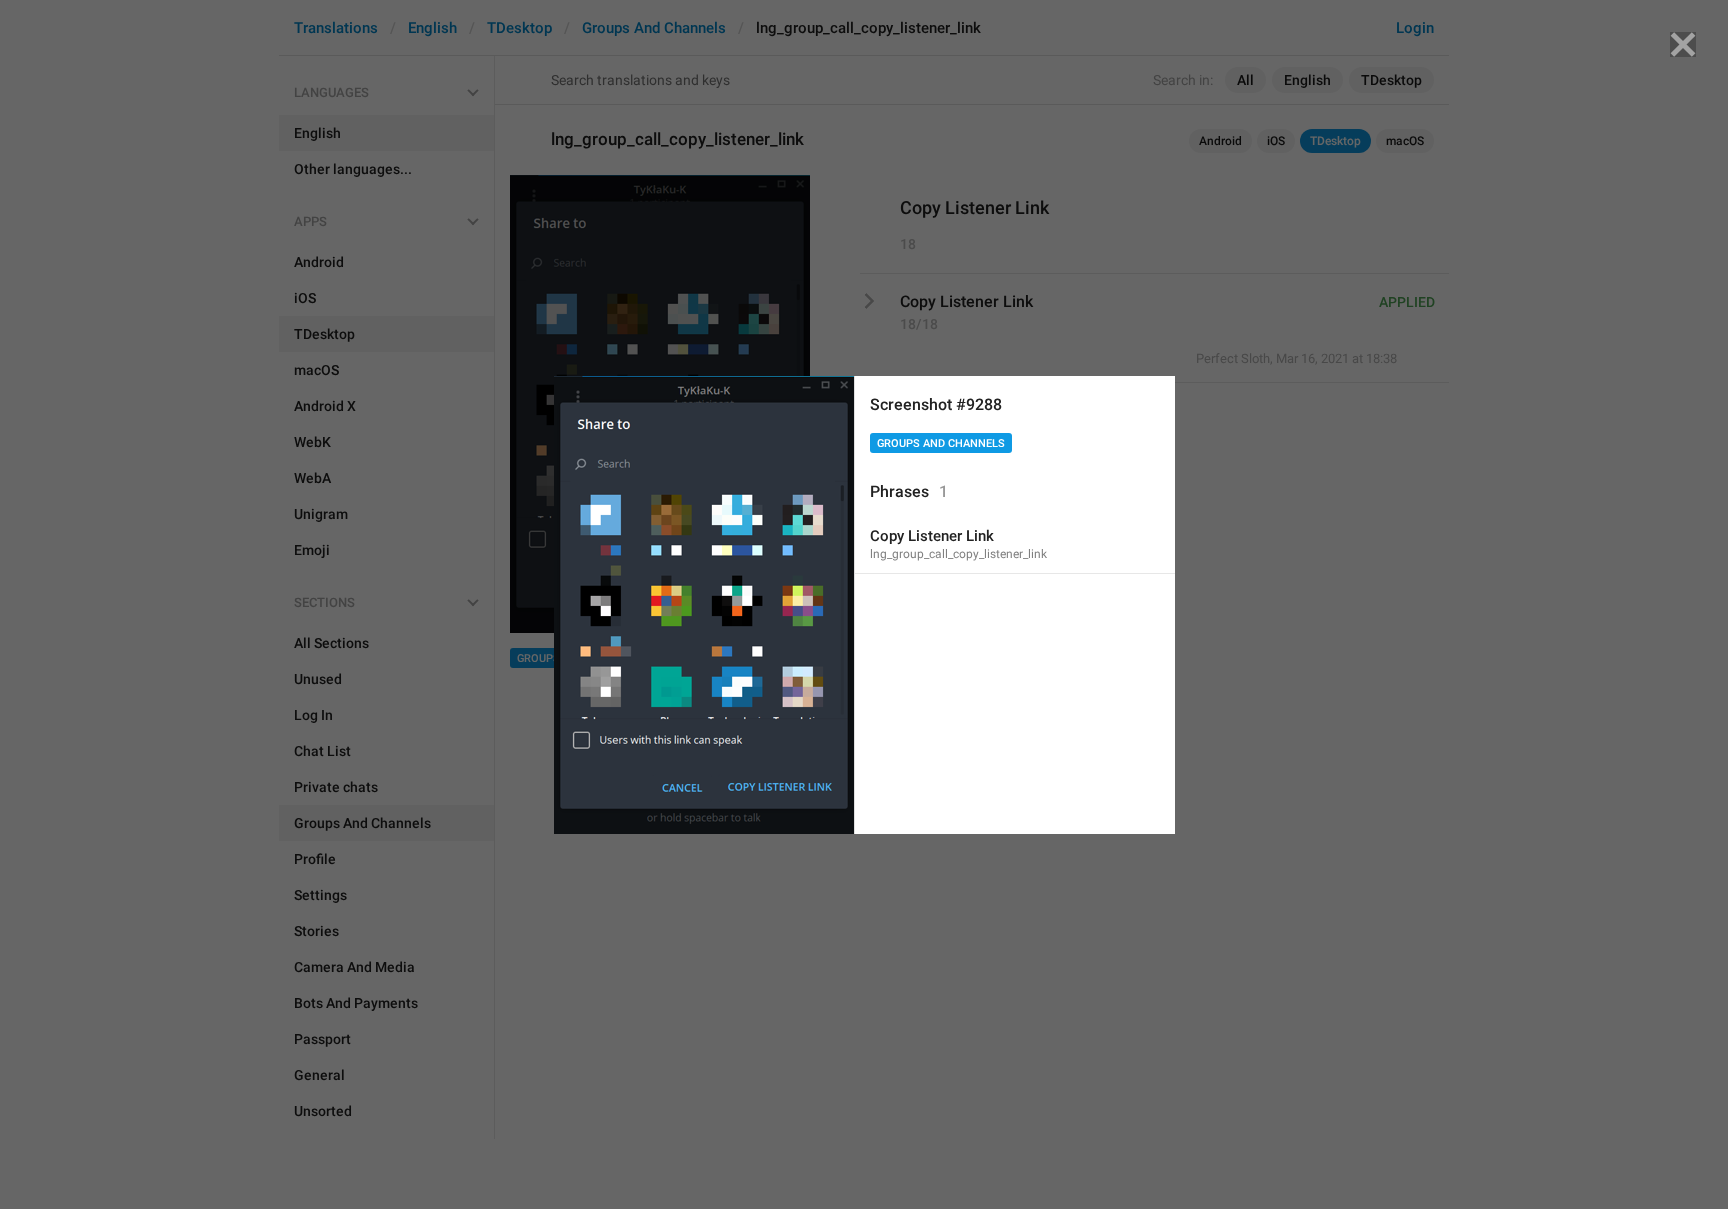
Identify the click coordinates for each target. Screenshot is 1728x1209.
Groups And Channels (941, 443)
